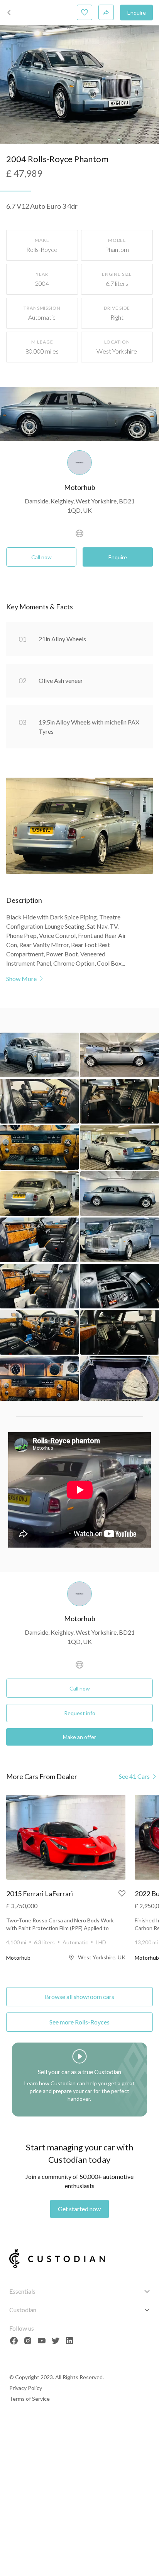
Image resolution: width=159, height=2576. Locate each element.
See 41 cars (134, 1776)
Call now (41, 557)
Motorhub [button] (80, 487)
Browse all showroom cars (79, 1997)
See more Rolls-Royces (79, 2022)
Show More (21, 979)
